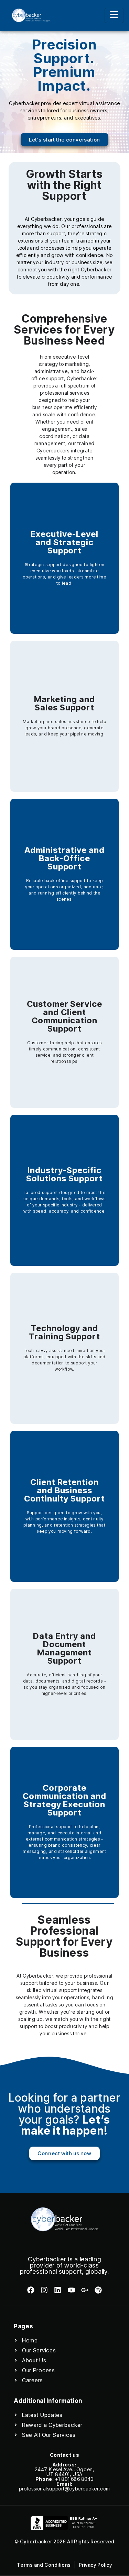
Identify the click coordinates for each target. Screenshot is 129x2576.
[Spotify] (98, 2290)
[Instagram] (44, 2290)
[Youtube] (71, 2290)
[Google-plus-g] (85, 2290)
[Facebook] (30, 2290)
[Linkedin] (58, 2290)
